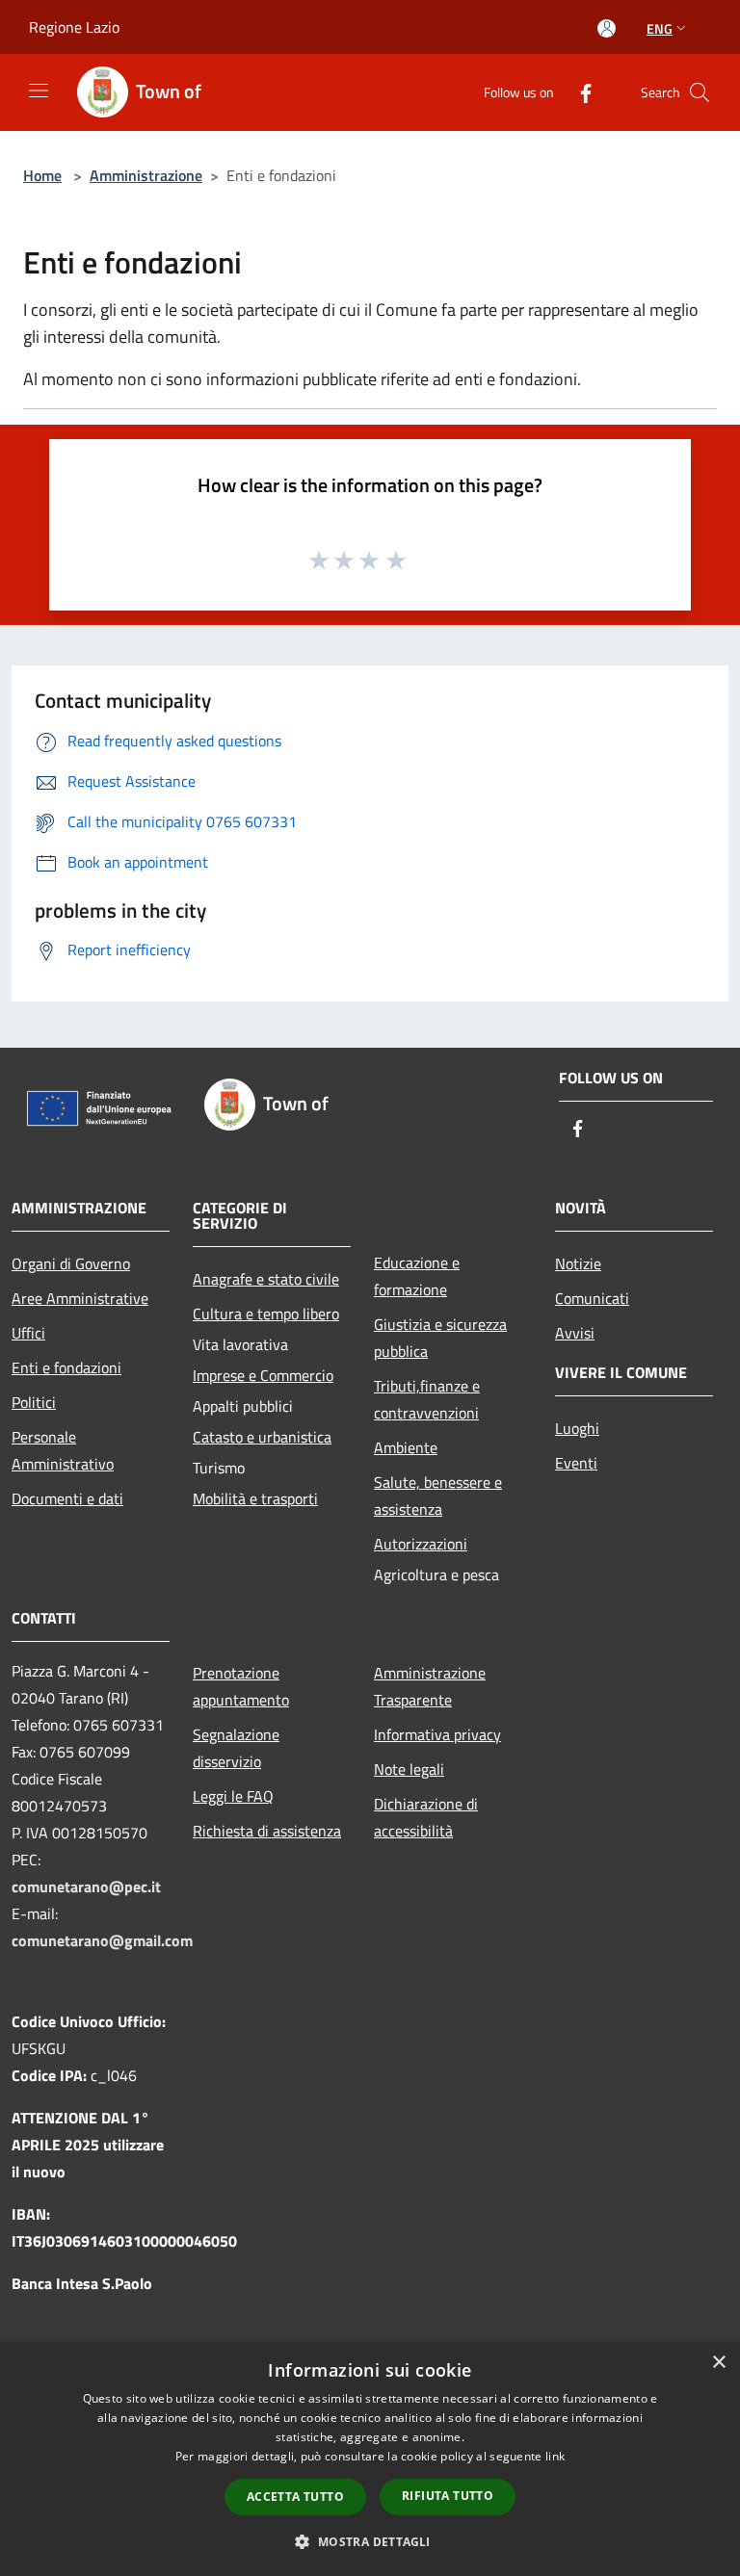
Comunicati (592, 1298)
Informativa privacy (437, 1734)
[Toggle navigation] (39, 91)
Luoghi (577, 1428)
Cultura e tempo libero (266, 1314)
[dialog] (370, 2459)
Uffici (28, 1333)
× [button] (718, 2363)
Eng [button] (660, 28)
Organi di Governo (71, 1263)
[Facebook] (578, 92)
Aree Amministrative (80, 1298)
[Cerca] (700, 92)
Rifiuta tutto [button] (448, 2496)
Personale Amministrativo (63, 1450)
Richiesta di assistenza (267, 1831)
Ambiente (406, 1447)
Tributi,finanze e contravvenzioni (427, 1399)
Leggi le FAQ (233, 1796)
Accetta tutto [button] (295, 2497)
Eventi (576, 1463)
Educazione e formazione (417, 1276)
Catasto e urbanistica (262, 1437)
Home (42, 175)
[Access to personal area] (607, 28)
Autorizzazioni (421, 1544)
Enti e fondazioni (66, 1367)
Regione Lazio (74, 27)
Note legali (409, 1769)
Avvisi (575, 1333)
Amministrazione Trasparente (430, 1686)
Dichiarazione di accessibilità (426, 1817)
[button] (370, 2541)
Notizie (578, 1263)
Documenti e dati (67, 1498)
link (555, 2456)
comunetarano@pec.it (86, 1886)
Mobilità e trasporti (255, 1498)
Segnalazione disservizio (236, 1748)
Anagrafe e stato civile (266, 1279)
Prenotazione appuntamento (241, 1686)
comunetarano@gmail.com (102, 1940)
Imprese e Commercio (263, 1375)
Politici (34, 1402)
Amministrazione (146, 175)
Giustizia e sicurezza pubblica (440, 1338)
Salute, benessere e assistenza (438, 1496)
